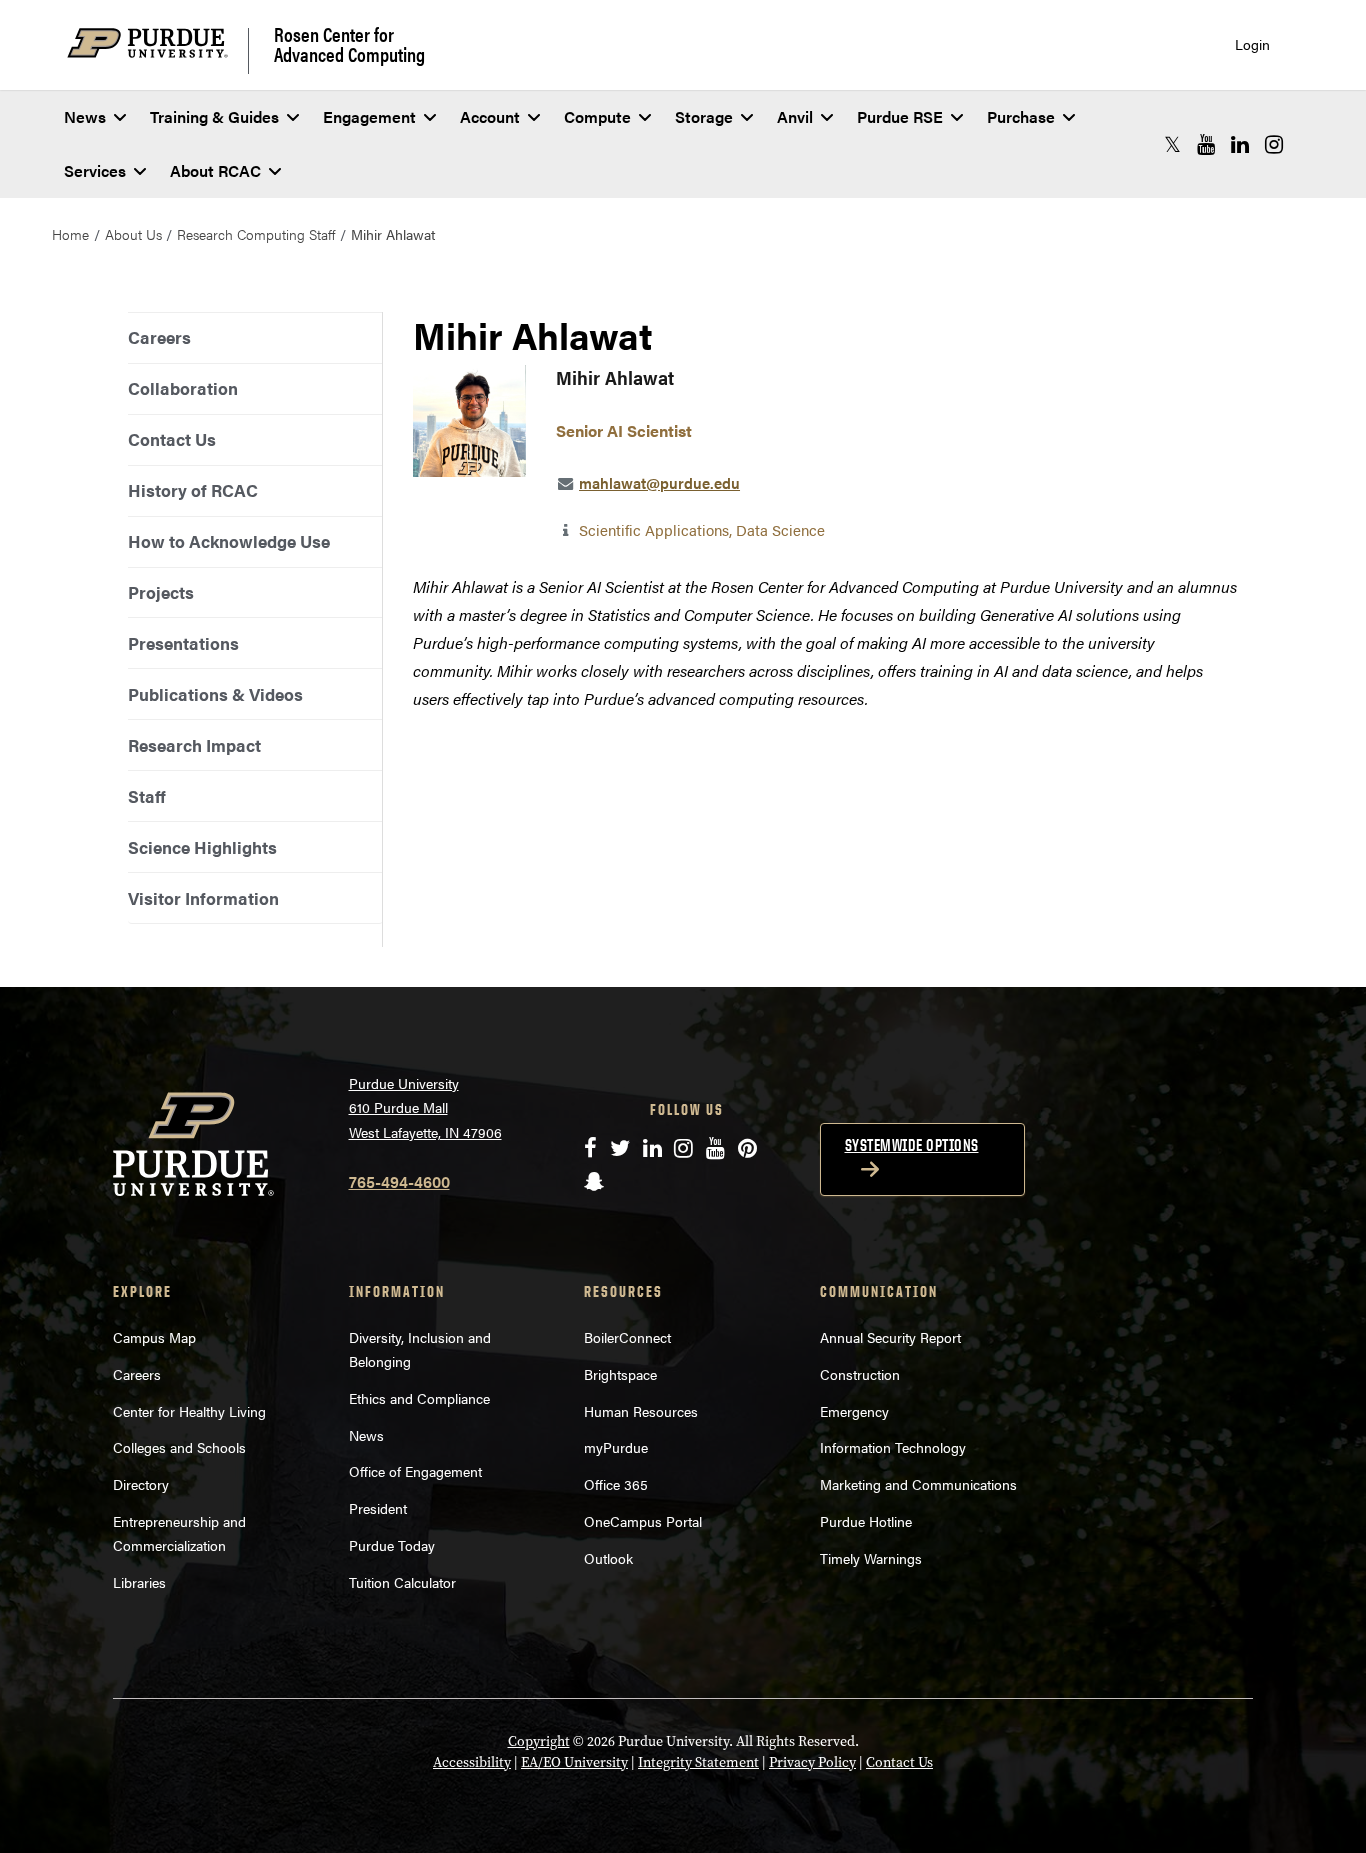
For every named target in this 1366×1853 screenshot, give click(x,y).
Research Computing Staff (256, 234)
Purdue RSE (900, 116)
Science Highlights (202, 847)
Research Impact (194, 745)
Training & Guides (214, 116)
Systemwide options (912, 1145)
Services (95, 170)
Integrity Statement (698, 1762)
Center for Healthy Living (189, 1411)
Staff (147, 796)
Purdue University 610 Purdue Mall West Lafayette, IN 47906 (425, 1107)
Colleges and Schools (179, 1447)
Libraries (139, 1582)
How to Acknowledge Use (229, 541)
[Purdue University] (158, 50)
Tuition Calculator (402, 1582)
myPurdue (616, 1447)
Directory (141, 1484)
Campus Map (154, 1337)
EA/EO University (574, 1762)
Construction (860, 1374)
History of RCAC (193, 490)
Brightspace (620, 1374)
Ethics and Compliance (419, 1398)
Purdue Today (392, 1545)
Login (1252, 44)
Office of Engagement (415, 1471)
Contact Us (172, 439)
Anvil (795, 116)
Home (70, 234)
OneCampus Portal (643, 1521)
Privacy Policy (812, 1762)
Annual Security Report (890, 1337)
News (85, 116)
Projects (161, 592)
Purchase (1021, 116)
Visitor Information (203, 898)
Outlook (608, 1558)
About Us (133, 234)
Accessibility (472, 1762)
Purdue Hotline (866, 1521)
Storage (704, 116)
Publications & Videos (215, 694)
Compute (597, 116)
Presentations (183, 643)
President (378, 1508)
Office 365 (616, 1484)
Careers (159, 337)
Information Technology (893, 1447)
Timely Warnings (871, 1558)
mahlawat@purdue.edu (659, 482)
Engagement (369, 116)
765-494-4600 (399, 1181)
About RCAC (215, 170)
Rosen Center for (349, 44)
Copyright (539, 1741)
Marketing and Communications (918, 1484)
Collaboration (183, 388)
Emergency (854, 1411)
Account (490, 116)
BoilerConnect (627, 1337)
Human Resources (641, 1411)
